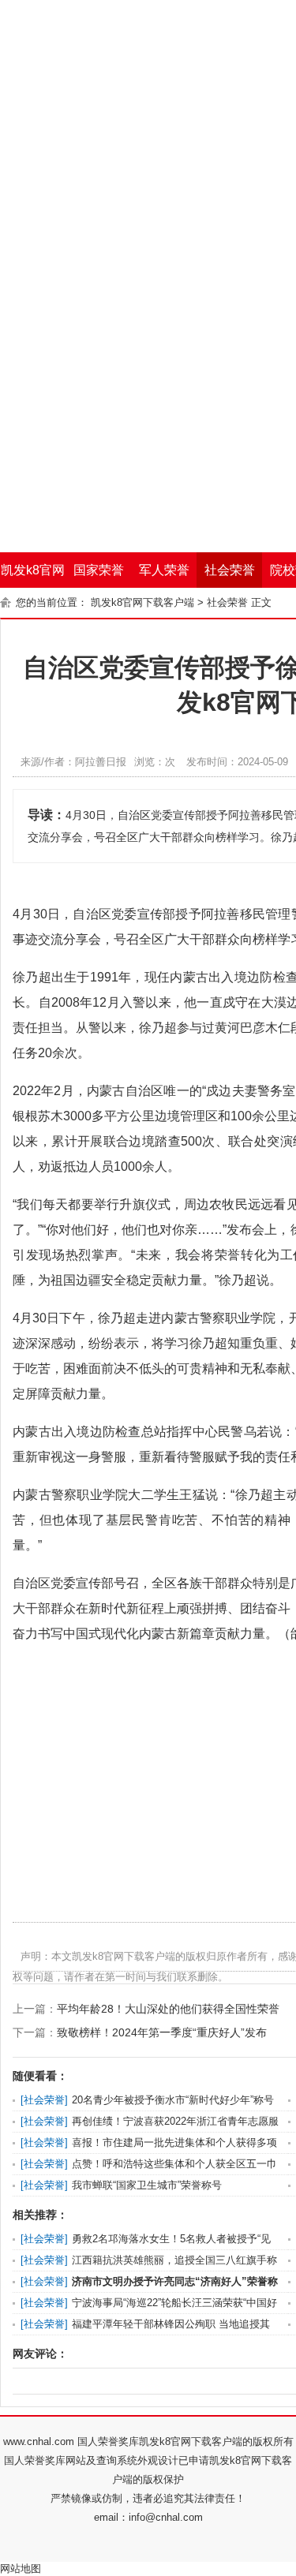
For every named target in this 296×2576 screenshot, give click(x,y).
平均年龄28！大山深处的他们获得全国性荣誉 (168, 2009)
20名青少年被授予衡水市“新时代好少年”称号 (173, 2100)
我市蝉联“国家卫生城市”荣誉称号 (147, 2185)
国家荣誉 (99, 570)
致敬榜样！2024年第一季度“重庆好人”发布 (162, 2032)
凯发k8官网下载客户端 (33, 576)
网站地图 (21, 2569)
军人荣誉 (164, 570)
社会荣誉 (230, 570)
